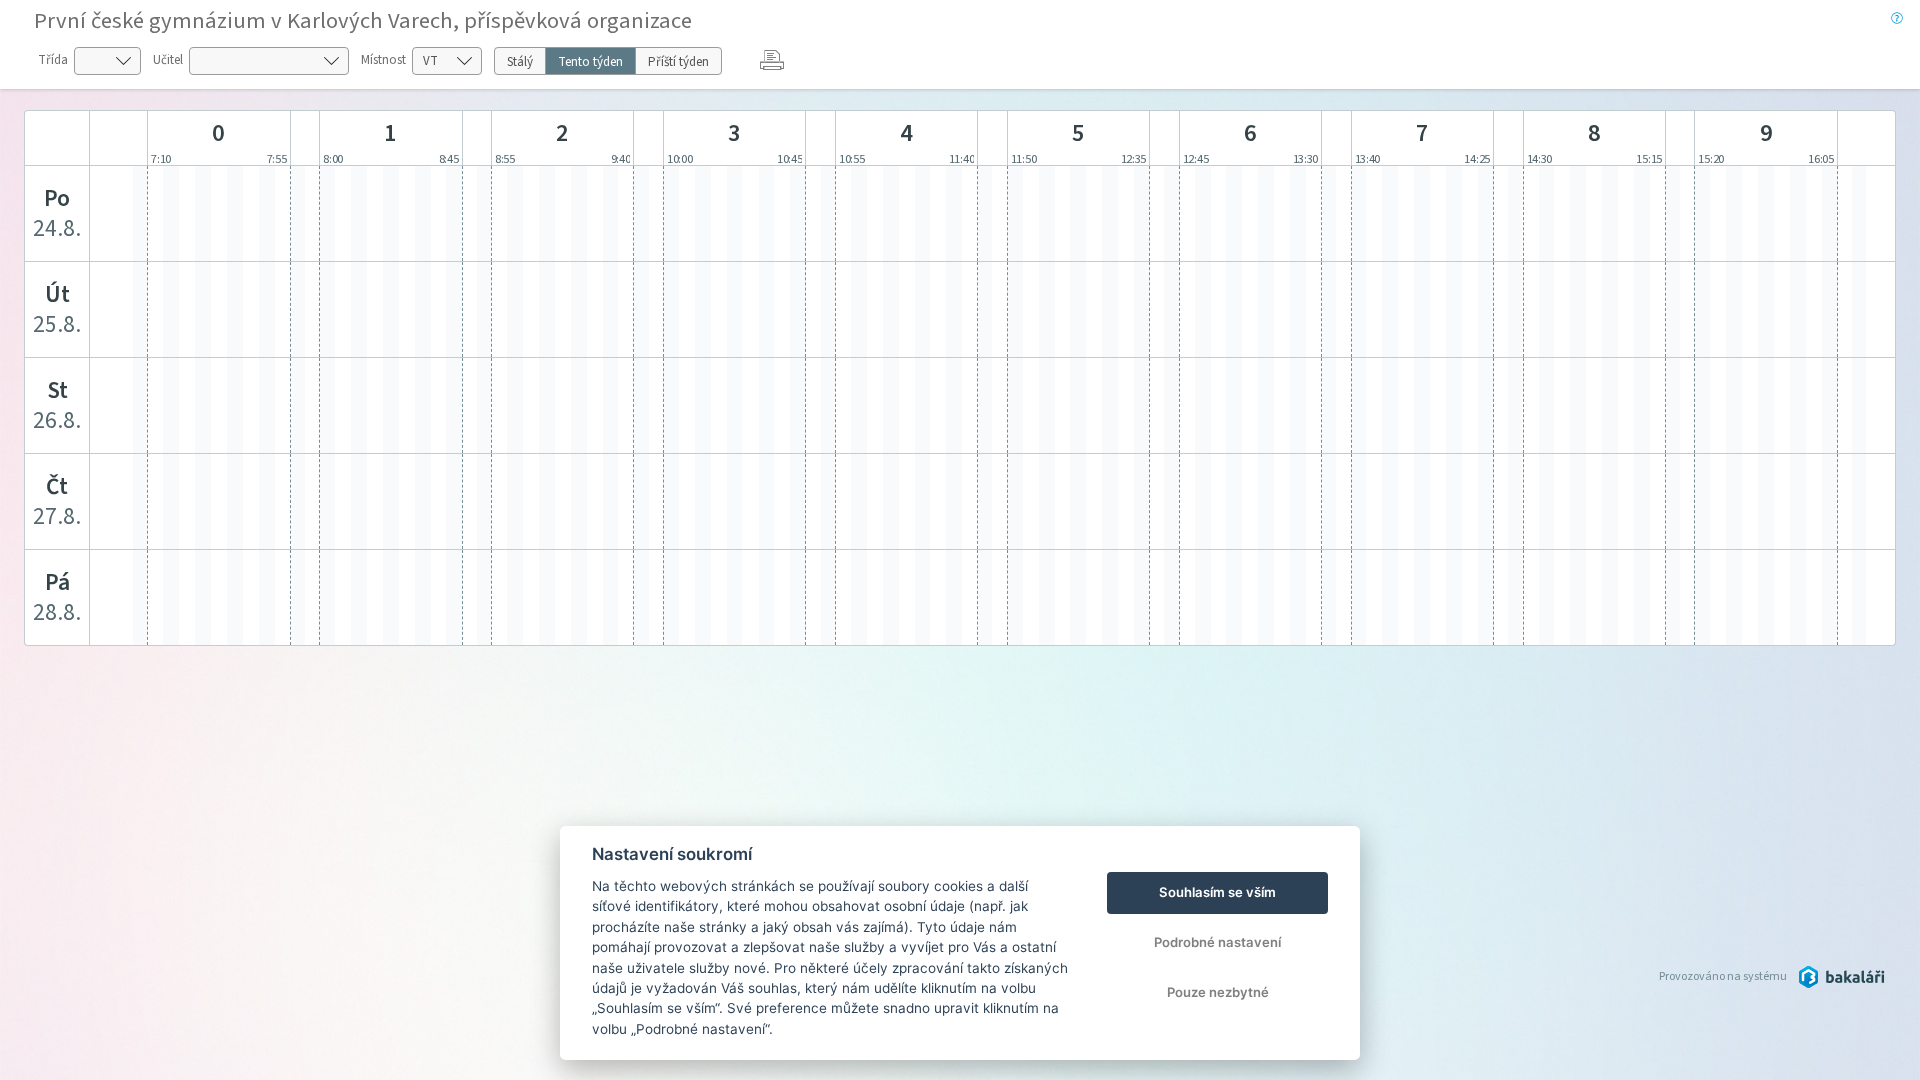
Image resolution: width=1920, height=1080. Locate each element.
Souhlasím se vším (1217, 892)
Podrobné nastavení (1217, 942)
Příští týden (678, 62)
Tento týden (590, 62)
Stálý (520, 62)
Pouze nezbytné (1218, 992)
